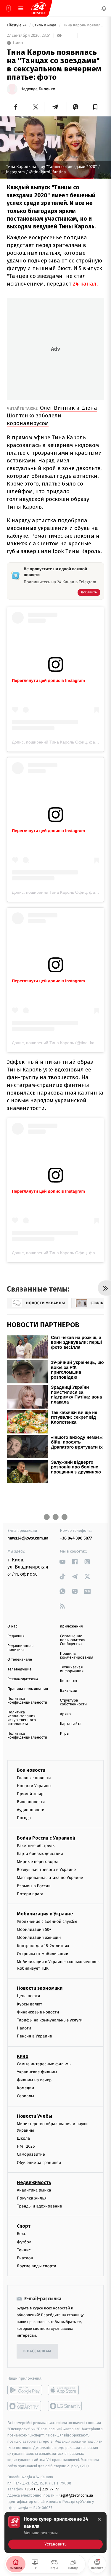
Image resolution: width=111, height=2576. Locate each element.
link (63, 1562)
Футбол (24, 2242)
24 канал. (85, 284)
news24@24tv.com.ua (28, 1538)
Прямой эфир (30, 1794)
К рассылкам (37, 2351)
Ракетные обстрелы (36, 1845)
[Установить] (55, 2532)
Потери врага (30, 1894)
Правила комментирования (77, 1656)
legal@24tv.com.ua (76, 2495)
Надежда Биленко (38, 89)
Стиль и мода (45, 25)
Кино (23, 2056)
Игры (65, 1734)
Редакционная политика (20, 1648)
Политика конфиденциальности (27, 1701)
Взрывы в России (34, 1886)
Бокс (21, 2234)
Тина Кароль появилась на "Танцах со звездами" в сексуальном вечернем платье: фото (83, 25)
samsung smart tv (65, 2406)
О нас (12, 1626)
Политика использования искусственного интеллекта (22, 1718)
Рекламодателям (23, 1679)
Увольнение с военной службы (47, 1921)
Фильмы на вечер (34, 2080)
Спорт (24, 2226)
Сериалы (25, 2096)
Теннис (24, 2250)
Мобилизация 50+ (34, 1929)
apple (65, 2390)
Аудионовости (31, 1810)
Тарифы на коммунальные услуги (50, 2020)
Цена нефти (29, 1996)
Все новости (31, 1770)
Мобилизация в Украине (45, 1914)
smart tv (25, 2406)
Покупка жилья (32, 2198)
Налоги (24, 2028)
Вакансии (69, 1691)
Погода (24, 1818)
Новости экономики (40, 1988)
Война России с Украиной (46, 1838)
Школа (23, 2138)
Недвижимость (34, 2182)
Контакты (69, 1681)
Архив (66, 1714)
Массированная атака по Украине (50, 1878)
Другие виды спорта (37, 2266)
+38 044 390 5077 (76, 1538)
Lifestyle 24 (17, 25)
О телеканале (20, 1660)
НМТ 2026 (26, 2146)
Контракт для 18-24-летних (43, 1945)
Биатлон (25, 2258)
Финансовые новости (38, 2012)
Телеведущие (20, 1669)
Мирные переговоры (37, 1862)
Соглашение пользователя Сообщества (73, 1640)
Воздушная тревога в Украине (46, 1870)
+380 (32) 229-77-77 (42, 2489)
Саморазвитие (31, 2154)
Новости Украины (34, 1786)
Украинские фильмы (37, 2072)
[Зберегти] (95, 107)
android (25, 2390)
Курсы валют (29, 2004)
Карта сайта (71, 1724)
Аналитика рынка (34, 2190)
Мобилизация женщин (39, 1937)
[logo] (38, 8)
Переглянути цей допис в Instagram (48, 680)
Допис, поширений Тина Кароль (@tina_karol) (56, 1043)
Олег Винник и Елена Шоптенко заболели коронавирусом (52, 415)
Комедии (25, 2088)
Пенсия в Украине (34, 2036)
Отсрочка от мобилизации (43, 1954)
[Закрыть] (99, 2519)
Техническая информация (72, 1669)
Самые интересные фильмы (44, 2064)
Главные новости (34, 1778)
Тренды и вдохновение (39, 2206)
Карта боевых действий (40, 1854)
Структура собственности (74, 1702)
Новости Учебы (34, 2116)
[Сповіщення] (104, 8)
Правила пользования (28, 1689)
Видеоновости (31, 1802)
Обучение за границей (39, 2163)
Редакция (16, 1636)
